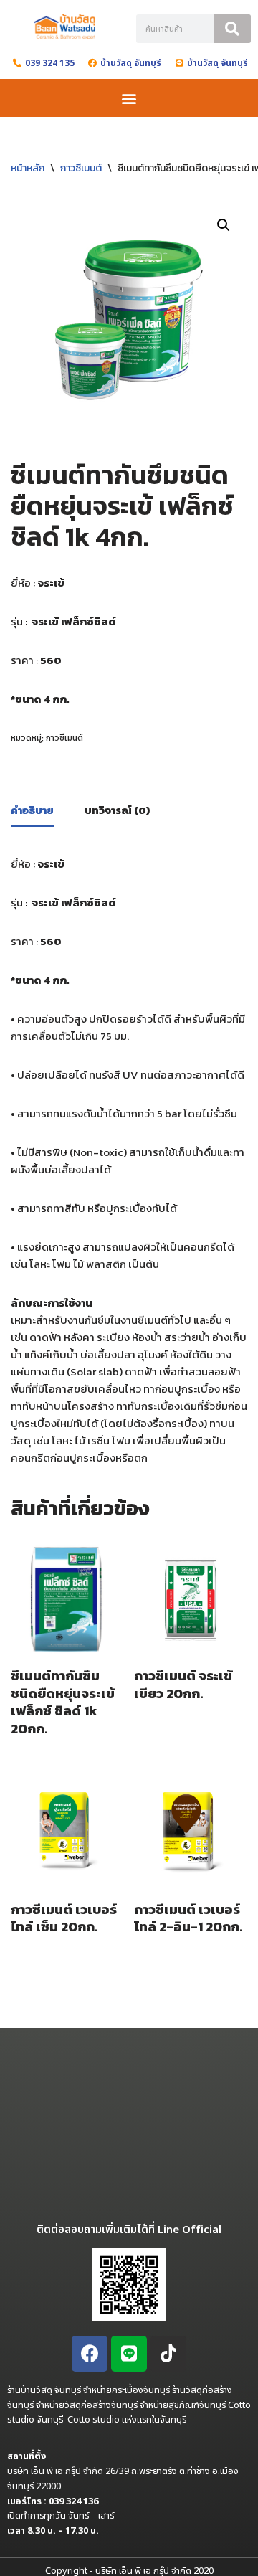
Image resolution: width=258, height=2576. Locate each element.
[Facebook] (90, 2354)
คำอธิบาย (32, 810)
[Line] (129, 2354)
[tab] (32, 812)
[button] (129, 98)
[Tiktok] (168, 2354)
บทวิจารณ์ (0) (117, 810)
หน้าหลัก (28, 168)
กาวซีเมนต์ (81, 168)
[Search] (232, 29)
